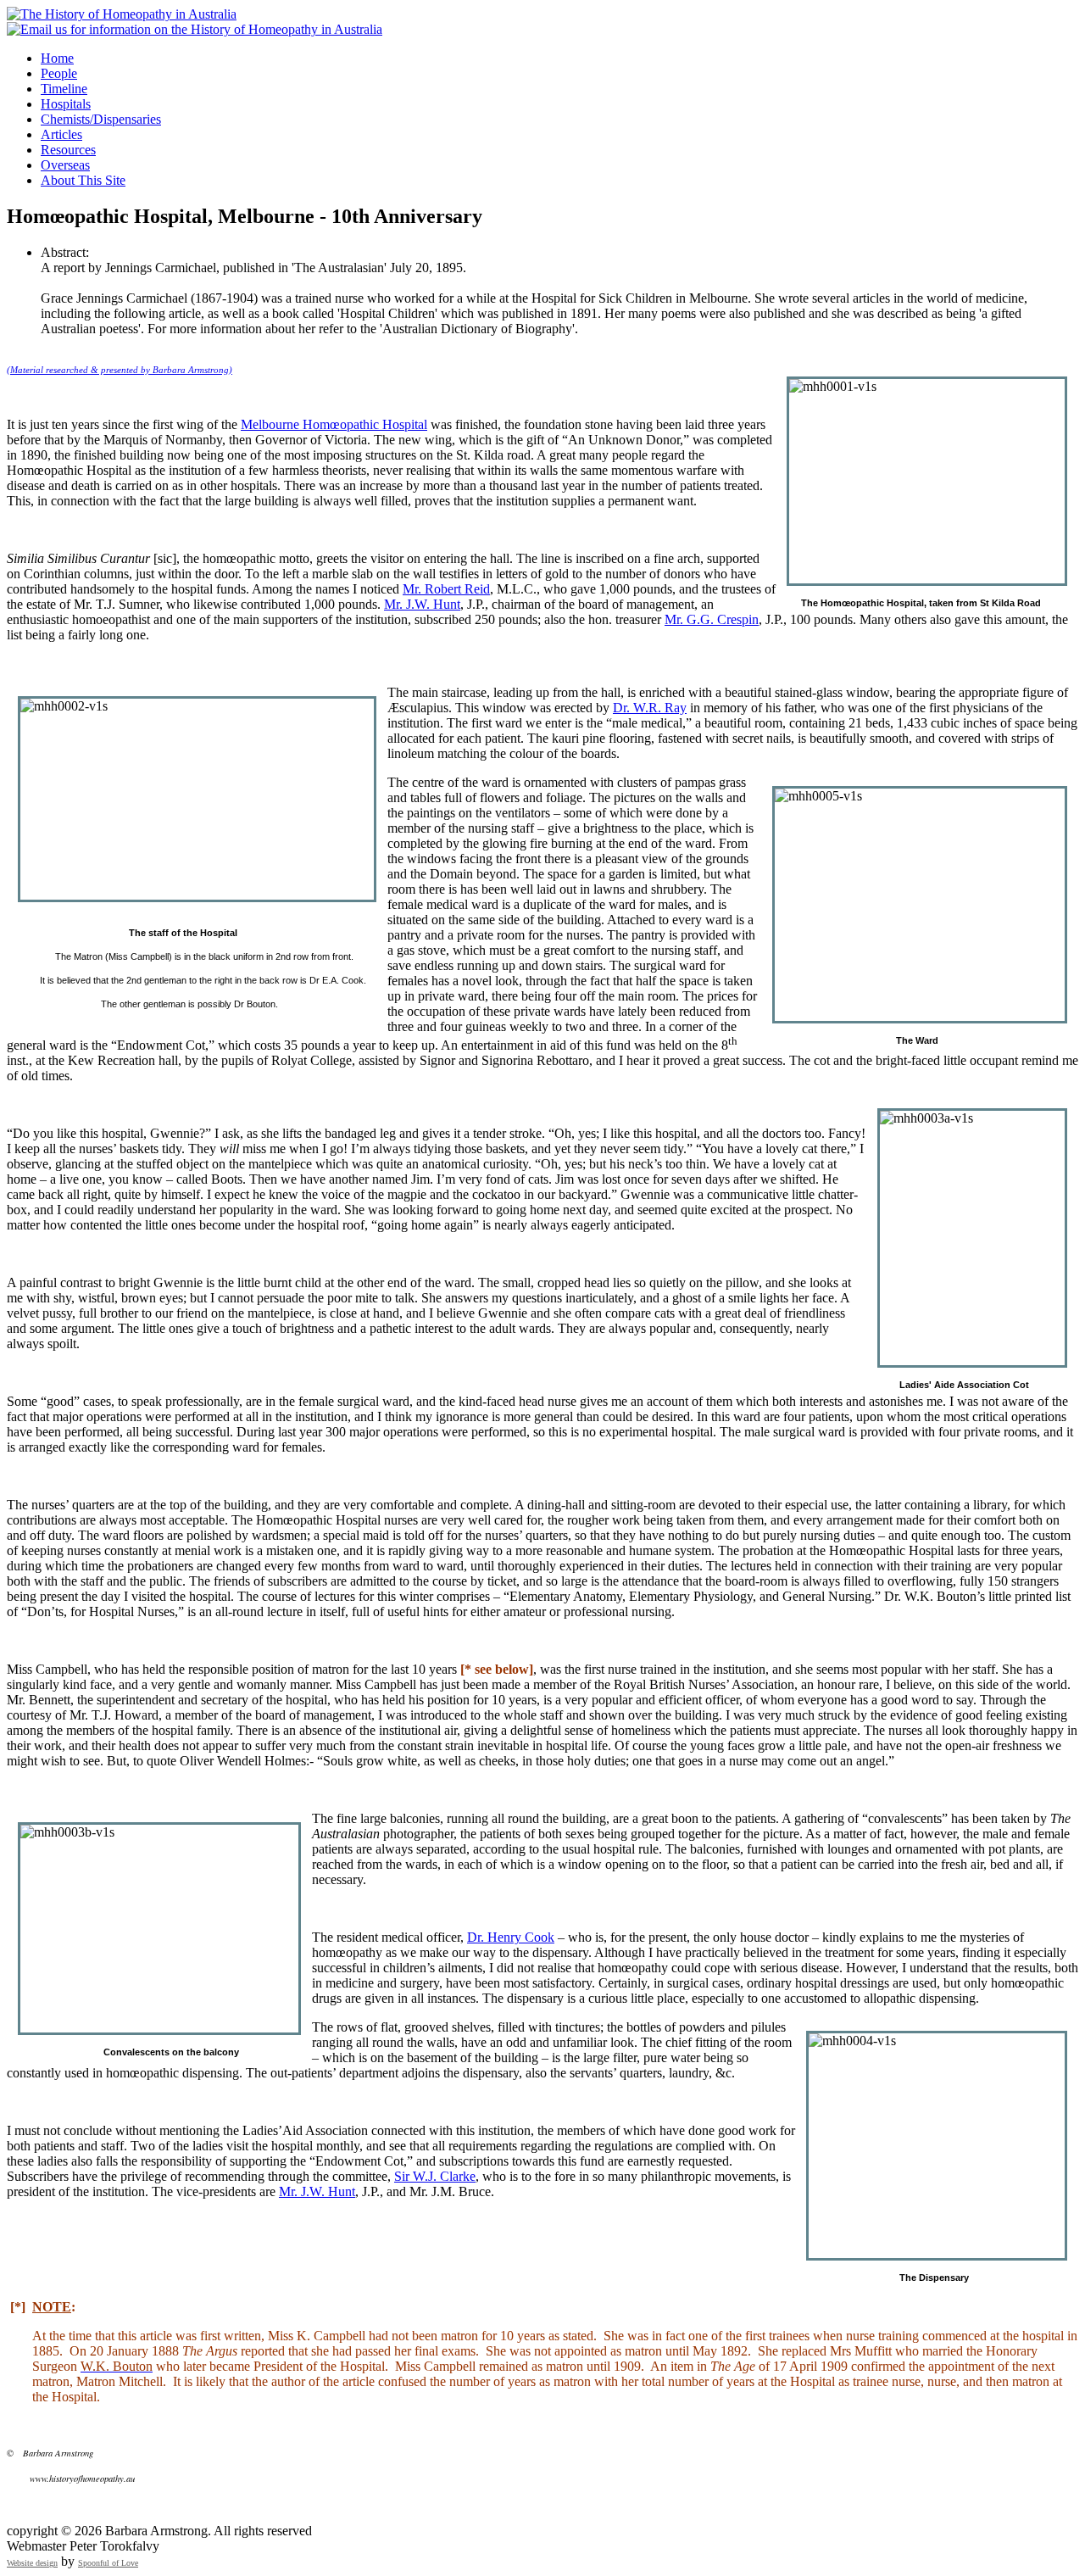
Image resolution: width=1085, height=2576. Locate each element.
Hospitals (66, 104)
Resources (68, 150)
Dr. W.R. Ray (650, 708)
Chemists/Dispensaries (101, 119)
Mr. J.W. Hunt (422, 604)
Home (57, 58)
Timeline (64, 89)
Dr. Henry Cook (511, 1937)
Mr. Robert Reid (446, 589)
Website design (32, 2563)
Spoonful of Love (108, 2563)
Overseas (65, 165)
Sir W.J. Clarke (435, 2176)
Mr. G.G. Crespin (712, 619)
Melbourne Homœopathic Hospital (334, 424)
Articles (61, 134)
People (59, 73)
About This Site (83, 180)
